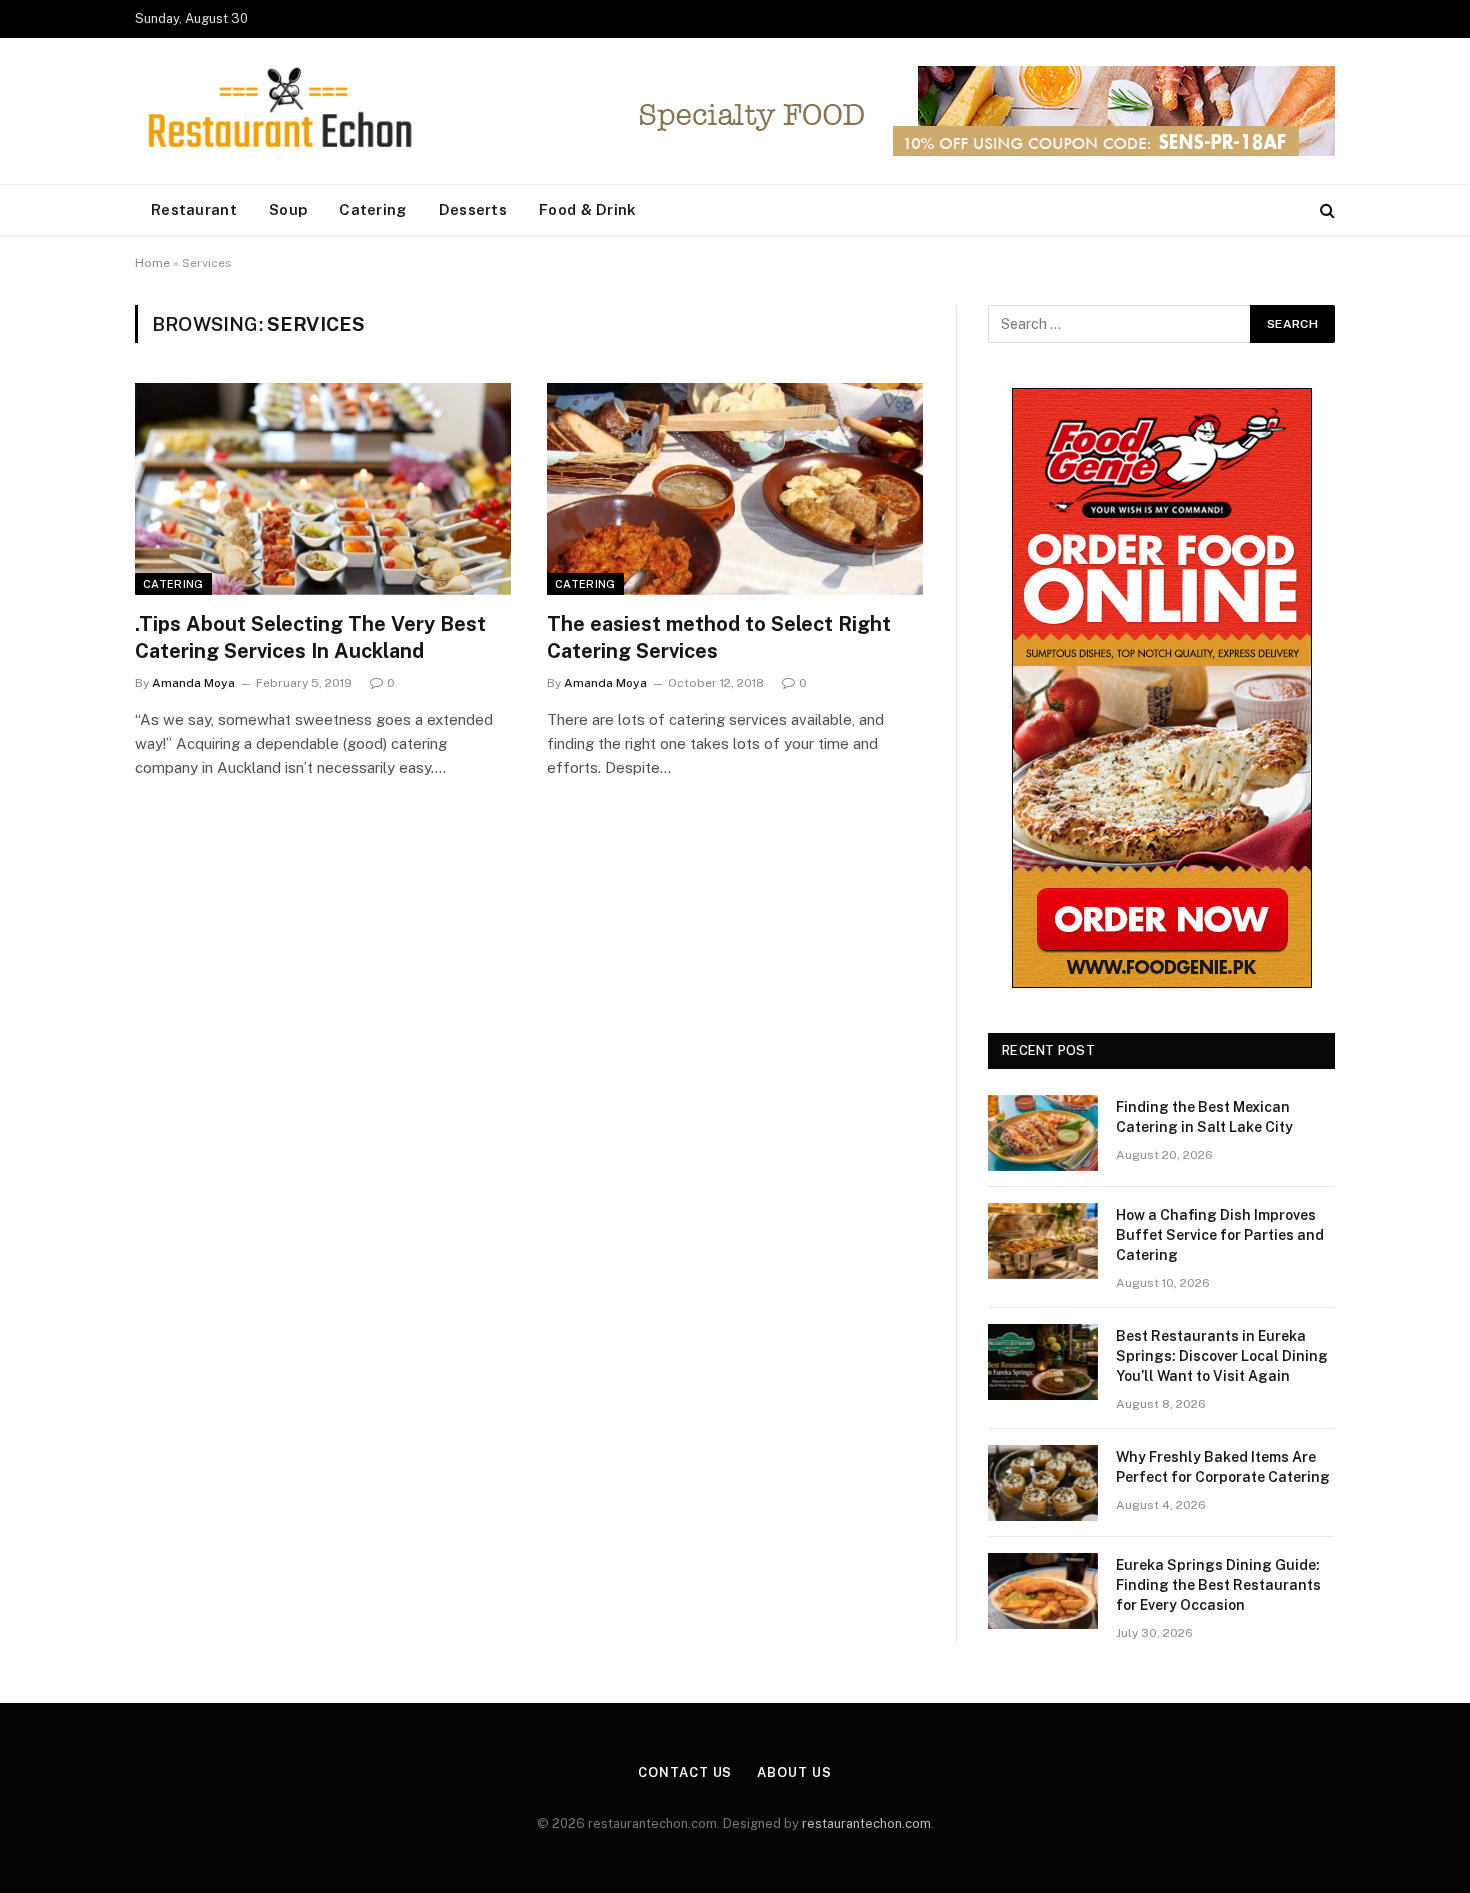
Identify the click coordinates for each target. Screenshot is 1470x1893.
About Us (794, 1772)
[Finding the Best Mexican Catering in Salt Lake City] (1043, 1133)
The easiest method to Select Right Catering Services (719, 637)
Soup (288, 209)
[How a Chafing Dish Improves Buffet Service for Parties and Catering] (1043, 1241)
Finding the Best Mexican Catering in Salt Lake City (1204, 1117)
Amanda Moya (193, 683)
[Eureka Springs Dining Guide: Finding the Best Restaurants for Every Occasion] (1043, 1591)
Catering (372, 209)
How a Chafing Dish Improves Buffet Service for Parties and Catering (1220, 1235)
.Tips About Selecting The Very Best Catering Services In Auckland (310, 637)
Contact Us (685, 1772)
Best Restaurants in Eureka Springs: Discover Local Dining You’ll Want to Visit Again (1222, 1356)
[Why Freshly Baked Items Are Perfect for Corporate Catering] (1043, 1483)
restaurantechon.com (866, 1823)
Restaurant (194, 209)
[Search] (1325, 210)
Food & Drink (588, 209)
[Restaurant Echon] (280, 111)
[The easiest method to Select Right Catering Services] (735, 489)
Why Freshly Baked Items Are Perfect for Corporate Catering (1223, 1467)
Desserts (473, 209)
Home (152, 263)
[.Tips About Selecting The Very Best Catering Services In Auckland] (323, 489)
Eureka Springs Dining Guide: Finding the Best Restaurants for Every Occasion (1218, 1585)
